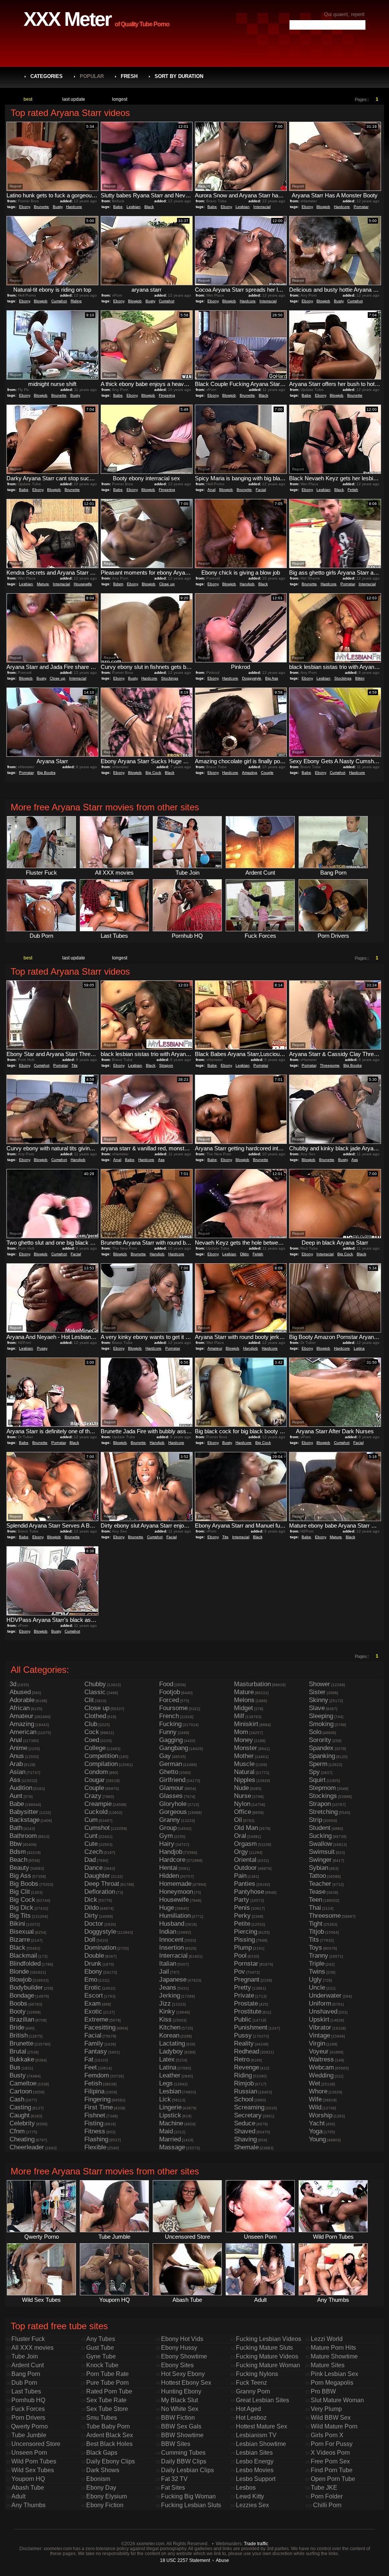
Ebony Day (101, 2488)
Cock (92, 1732)
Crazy (93, 1796)
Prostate (246, 2003)
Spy (314, 1772)
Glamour (171, 1788)
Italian (168, 1964)
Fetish (353, 490)
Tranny (319, 1956)
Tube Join (25, 2356)
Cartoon (21, 2091)
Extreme (96, 2019)
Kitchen (170, 2027)
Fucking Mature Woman (268, 2365)
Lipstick (170, 2115)
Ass (161, 1160)
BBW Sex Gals (181, 2426)
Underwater (325, 1996)
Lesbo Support (256, 2479)
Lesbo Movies (255, 2470)
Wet (315, 2083)
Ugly (315, 1980)
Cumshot (59, 301)
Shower (319, 1684)
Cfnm (17, 2131)
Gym (166, 1836)
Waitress (321, 2059)
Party (242, 1900)
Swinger (320, 1860)
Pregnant (247, 1980)
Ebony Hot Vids (182, 2339)
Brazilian (22, 2019)
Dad (90, 1860)
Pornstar (361, 207)
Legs (166, 2083)
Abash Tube (28, 2488)
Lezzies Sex (252, 2505)
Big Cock (153, 773)
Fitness (95, 2131)
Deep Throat (102, 1884)
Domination (100, 1948)
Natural (244, 1772)
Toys (315, 1948)
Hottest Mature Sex (262, 2426)
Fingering (167, 395)
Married (170, 2139)
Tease (317, 1892)
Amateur (215, 1348)
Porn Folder (327, 2496)
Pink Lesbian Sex (334, 2374)
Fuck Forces (28, 2409)
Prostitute (248, 2011)
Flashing (96, 2139)
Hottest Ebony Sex (186, 2383)
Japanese (173, 1980)
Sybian (319, 1868)
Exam (93, 2003)
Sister (317, 1692)
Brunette (41, 207)
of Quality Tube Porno (142, 24)
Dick (91, 1900)
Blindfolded (25, 1964)
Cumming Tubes (183, 2453)
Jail (164, 1972)
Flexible (95, 2147)
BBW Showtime (182, 2435)
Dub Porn (24, 2383)
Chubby (95, 1684)
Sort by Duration (179, 76)
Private (244, 1996)
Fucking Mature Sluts (264, 2348)
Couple (267, 773)
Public (243, 2019)
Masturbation (252, 1684)
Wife (315, 2099)
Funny (168, 1732)
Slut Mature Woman (337, 2400)
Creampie (98, 1804)
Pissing (244, 1940)
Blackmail (23, 1956)
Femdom (97, 2075)
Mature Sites (328, 2365)
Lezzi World (327, 2339)
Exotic (93, 2011)
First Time (99, 2107)
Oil (238, 1820)
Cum (91, 1820)
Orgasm (245, 1844)
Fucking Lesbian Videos (269, 2339)
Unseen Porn (29, 2453)
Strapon (166, 1065)
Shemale (246, 2147)
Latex (167, 2059)
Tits (74, 1065)
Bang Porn (26, 2374)
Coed (92, 1740)
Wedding (321, 2075)
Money (244, 1740)
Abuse (222, 2560)
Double (94, 1956)
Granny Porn (253, 2391)
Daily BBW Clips (184, 2461)
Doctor (94, 1924)
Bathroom (23, 1836)
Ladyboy (171, 2051)
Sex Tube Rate (106, 2400)
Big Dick (21, 1908)
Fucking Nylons (257, 2374)
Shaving (245, 2139)
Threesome (330, 1065)
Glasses (171, 1796)
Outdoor (245, 1868)
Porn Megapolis (332, 2383)
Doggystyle (252, 678)
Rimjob (244, 2083)
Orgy (241, 1852)
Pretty (243, 1988)
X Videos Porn (330, 2453)
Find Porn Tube (332, 2470)
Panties (245, 1884)
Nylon (242, 1804)
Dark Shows (103, 2470)
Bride (17, 2027)
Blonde (19, 1972)
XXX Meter (67, 19)
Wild (315, 2107)
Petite (242, 1924)
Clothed (95, 1716)
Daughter (97, 1876)
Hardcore (74, 207)
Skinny (319, 1700)
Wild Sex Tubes (33, 2470)
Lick (165, 2099)
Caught (20, 2115)
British (19, 2035)
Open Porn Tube (333, 2479)
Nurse (243, 1796)
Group (168, 1828)
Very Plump (326, 2409)
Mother (244, 1756)
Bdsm (118, 584)
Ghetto (169, 1772)
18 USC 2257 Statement (185, 2560)
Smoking (321, 1724)
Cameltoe (23, 2083)
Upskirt (319, 2019)
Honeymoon (176, 1892)
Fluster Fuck (28, 2339)
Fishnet (95, 2115)
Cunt (91, 1836)
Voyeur (319, 2051)
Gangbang (174, 1748)
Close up (167, 584)
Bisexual (22, 1932)
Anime (18, 1748)
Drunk (93, 1964)
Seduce (245, 2123)
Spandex (321, 1748)
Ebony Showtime (184, 2356)
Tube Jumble (29, 2435)
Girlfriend (172, 1780)
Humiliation (175, 1916)
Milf (239, 1716)
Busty (58, 207)
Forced (169, 1700)
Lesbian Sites (254, 2453)
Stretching (323, 1812)
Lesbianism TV (256, 2435)
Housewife (83, 584)
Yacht (317, 2123)
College (95, 1748)
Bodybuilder (26, 1988)
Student (320, 1828)
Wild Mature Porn (334, 2426)
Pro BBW (323, 2391)
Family (94, 2043)
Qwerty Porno (29, 2426)
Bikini (360, 678)
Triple (317, 1964)
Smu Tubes (102, 2418)
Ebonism (98, 2479)
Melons (244, 1700)
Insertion (172, 1948)
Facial (261, 490)
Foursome (173, 1708)
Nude (241, 1788)
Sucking (320, 1836)
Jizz (165, 2003)
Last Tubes (26, 2391)
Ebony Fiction (105, 2505)
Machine (171, 2123)
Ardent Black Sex (110, 2435)
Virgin (317, 2043)
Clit (89, 1700)
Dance (93, 1868)
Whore (318, 2091)
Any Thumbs (28, 2505)
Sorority (320, 1740)
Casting (20, 2107)
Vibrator (320, 2027)
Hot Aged (248, 2409)
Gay (165, 1756)
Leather (170, 2075)
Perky (242, 1916)
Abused (20, 1692)
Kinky (167, 2011)
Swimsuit (322, 1852)
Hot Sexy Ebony (183, 2374)
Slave (317, 1708)
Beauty (19, 1868)
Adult (18, 2496)
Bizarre (20, 1940)
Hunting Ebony (181, 2391)
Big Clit (20, 1892)
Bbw (16, 1844)
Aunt (16, 1796)
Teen (315, 1900)
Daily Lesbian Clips (187, 2470)
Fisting (94, 2123)
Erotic (93, 1988)
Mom (241, 1732)
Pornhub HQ (28, 2400)
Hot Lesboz (251, 2418)
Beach (18, 1860)
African (20, 1708)
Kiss (165, 2019)
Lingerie (170, 2107)
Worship (321, 2115)
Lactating (172, 2043)
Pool (240, 1956)
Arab (16, 1764)
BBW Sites (176, 2444)
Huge (167, 1908)
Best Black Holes (109, 2444)
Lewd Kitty (250, 2496)
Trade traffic (256, 2543)
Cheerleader (27, 2147)
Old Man (246, 1828)
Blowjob (323, 207)
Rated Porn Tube (109, 2391)
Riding (76, 301)
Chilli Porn (327, 2505)
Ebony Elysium (107, 2496)
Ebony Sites (177, 2365)
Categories (47, 76)
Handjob (247, 584)
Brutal (18, 2051)
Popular (92, 76)
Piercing (246, 1932)
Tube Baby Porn (108, 2426)
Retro (242, 2059)
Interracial (262, 207)
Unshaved (323, 2011)
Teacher (320, 1884)
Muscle (244, 1764)
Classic (95, 1692)
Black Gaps (102, 2453)
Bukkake (22, 2059)
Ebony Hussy (179, 2348)
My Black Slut (179, 2400)
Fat (89, 2059)
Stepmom (322, 1788)
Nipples (245, 1780)
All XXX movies (32, 2348)
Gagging (171, 1740)
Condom (96, 1772)
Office (243, 1812)
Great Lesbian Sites (262, 2400)
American (23, 1732)
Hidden (169, 1876)
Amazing (250, 773)
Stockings (170, 678)
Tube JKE (324, 2488)
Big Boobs (46, 773)
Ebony (25, 207)
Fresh (129, 76)
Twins (317, 1972)
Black (149, 207)
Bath (16, 1828)
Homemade (175, 1884)
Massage (172, 2147)
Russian (246, 2091)
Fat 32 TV (174, 2479)
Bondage (22, 1996)
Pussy (42, 1348)
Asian (17, 1772)
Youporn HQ (28, 2479)
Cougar (95, 1780)
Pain (240, 1876)
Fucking (170, 1724)
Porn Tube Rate (108, 2374)
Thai (315, 1908)
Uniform (320, 2003)
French (169, 1716)
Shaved (245, 2131)
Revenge (247, 2067)
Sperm (318, 1764)
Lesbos (246, 2488)
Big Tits (20, 1916)
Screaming (249, 2107)
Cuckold (96, 1812)
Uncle (317, 1988)
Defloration (100, 1892)
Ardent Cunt (28, 2365)
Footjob (170, 1692)
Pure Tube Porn (108, 2383)
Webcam (321, 2067)
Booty (18, 2011)
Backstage (25, 1820)
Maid (166, 2131)
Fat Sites (173, 2488)
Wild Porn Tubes (34, 2461)
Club (91, 1724)
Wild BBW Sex (331, 2418)
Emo (91, 1980)
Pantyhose (249, 1892)
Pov (240, 1972)
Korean (169, 2035)
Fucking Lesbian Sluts (191, 2505)
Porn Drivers (28, 2418)
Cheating (22, 2139)
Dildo (244, 1254)
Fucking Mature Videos (267, 2356)
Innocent (171, 1940)
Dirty (91, 1916)
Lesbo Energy (255, 2461)
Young (317, 2139)
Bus (15, 2067)
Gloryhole (173, 1804)
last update (74, 99)
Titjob (316, 1932)
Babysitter (24, 1812)
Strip (315, 1820)
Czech (93, 1852)
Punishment (251, 2027)
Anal (211, 490)
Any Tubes (101, 2339)
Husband (172, 1924)
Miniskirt (246, 1724)
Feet (91, 2067)
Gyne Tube (101, 2356)
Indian (168, 1932)
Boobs (18, 2003)
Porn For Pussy (332, 2444)
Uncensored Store (36, 2444)
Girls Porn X (327, 2435)
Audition (21, 1788)
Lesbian (134, 207)
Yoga (316, 2131)
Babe (118, 207)
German (171, 1764)
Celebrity (22, 2123)
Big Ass (272, 678)
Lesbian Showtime (261, 2444)
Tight (316, 1924)
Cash (17, 2099)
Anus (17, 1756)
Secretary (248, 2115)
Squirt (317, 1780)
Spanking (322, 1756)
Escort (94, 1996)
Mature (43, 584)
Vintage (319, 2035)
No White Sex (180, 2409)
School (244, 2099)
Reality (244, 2043)
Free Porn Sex (330, 2461)
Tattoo (317, 1876)
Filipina (94, 2091)
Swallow (320, 1844)
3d (13, 1684)
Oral (240, 1836)
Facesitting (100, 2027)
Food (166, 1684)
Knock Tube (102, 2365)
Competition (101, 1756)
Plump (243, 1948)
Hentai (168, 1868)
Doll (90, 1940)
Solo (315, 1732)
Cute (91, 1844)
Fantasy (96, 2051)
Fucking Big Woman (188, 2496)
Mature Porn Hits (333, 2348)
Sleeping (321, 1716)
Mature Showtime (334, 2356)
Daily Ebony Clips (111, 2461)
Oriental (245, 1860)
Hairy (167, 1844)
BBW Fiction (178, 2418)
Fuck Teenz (251, 2383)
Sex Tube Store (107, 2409)
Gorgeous (173, 1812)
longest (120, 99)
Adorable (22, 1700)
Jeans (168, 1988)
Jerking (170, 1996)
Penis (242, 1908)
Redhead (247, 2051)
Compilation (101, 1764)
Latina (359, 1348)
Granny (170, 1820)
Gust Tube (100, 2348)
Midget (244, 1708)
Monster (246, 1748)
